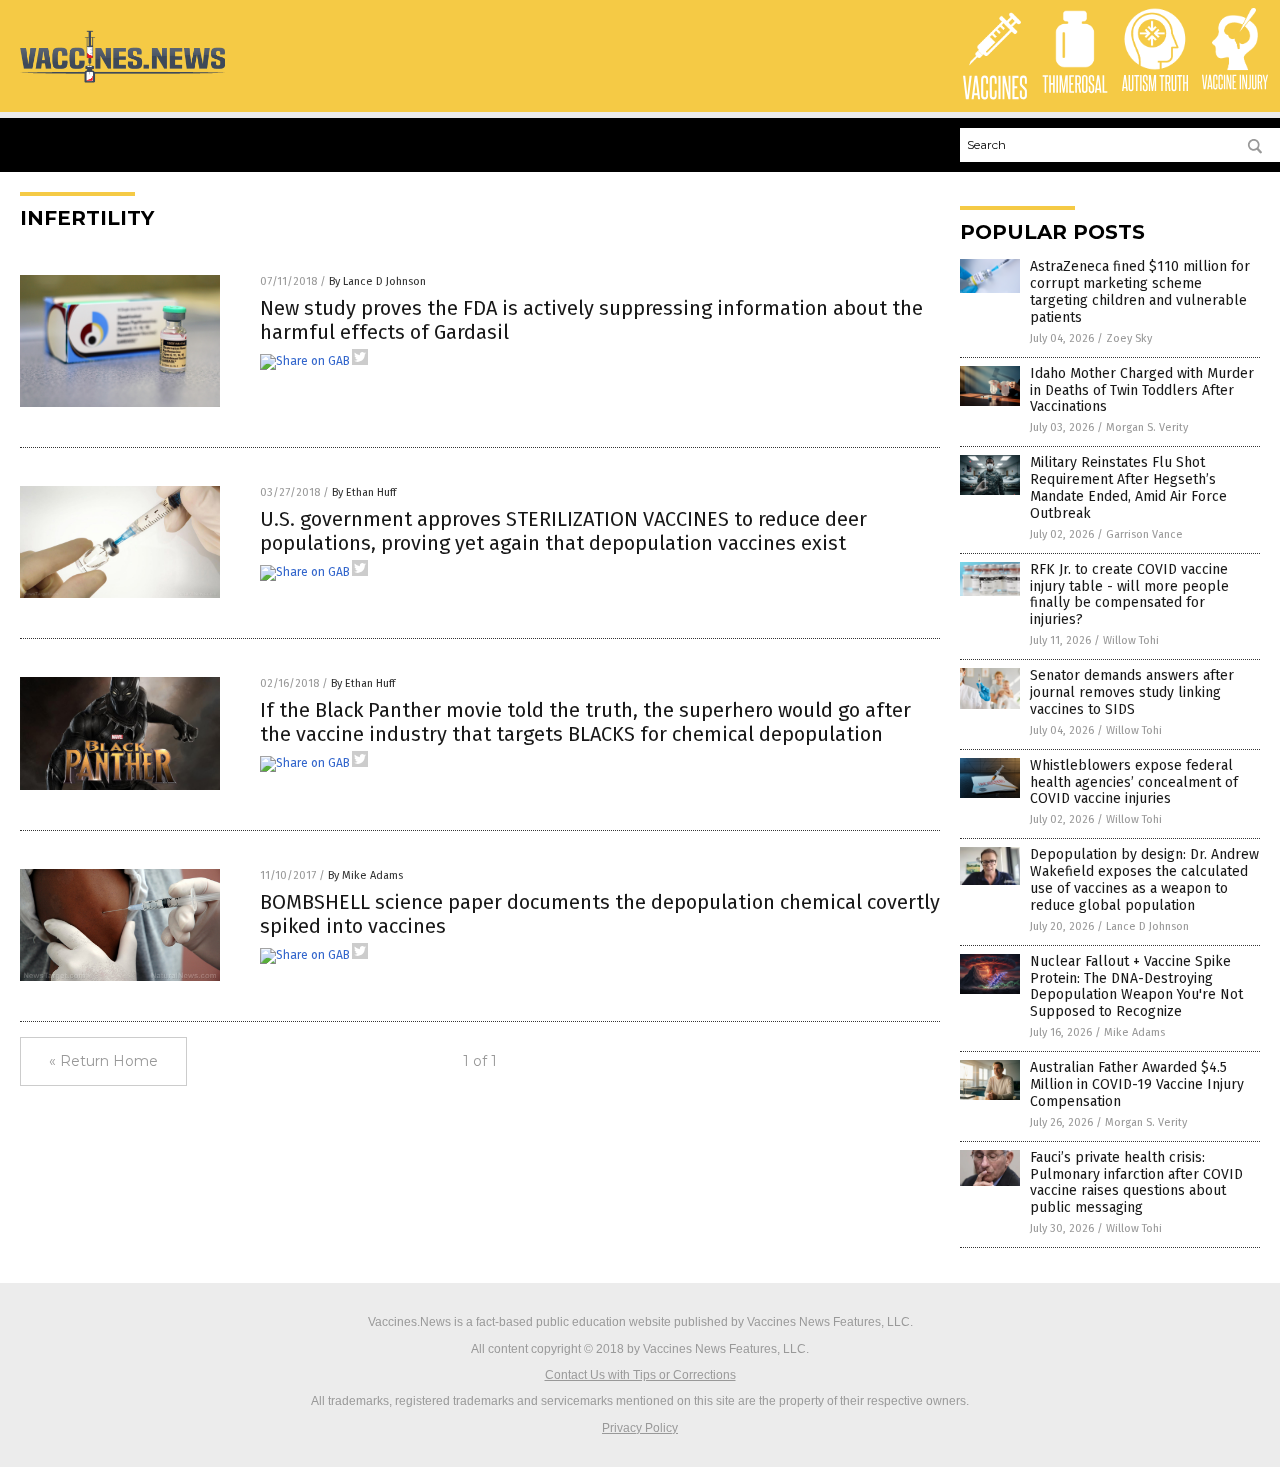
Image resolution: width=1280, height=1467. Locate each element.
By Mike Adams (365, 875)
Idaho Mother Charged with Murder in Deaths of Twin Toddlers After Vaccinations (1142, 390)
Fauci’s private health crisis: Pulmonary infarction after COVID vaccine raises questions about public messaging (1136, 1182)
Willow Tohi (1131, 640)
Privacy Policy (640, 1428)
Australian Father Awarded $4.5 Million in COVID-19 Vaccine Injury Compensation (1137, 1084)
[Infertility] (122, 82)
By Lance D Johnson (377, 281)
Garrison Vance (1144, 534)
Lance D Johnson (1147, 926)
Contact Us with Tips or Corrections (640, 1375)
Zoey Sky (1129, 338)
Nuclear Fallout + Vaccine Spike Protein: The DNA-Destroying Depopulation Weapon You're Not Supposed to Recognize (1136, 986)
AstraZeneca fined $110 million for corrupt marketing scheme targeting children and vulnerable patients (1140, 291)
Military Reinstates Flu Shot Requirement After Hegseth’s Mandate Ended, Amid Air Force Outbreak (1128, 487)
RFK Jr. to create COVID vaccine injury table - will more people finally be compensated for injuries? (1129, 594)
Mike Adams (1134, 1032)
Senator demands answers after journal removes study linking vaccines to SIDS (1132, 692)
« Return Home (103, 1061)
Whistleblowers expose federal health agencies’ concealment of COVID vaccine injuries (1134, 782)
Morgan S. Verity (1147, 427)
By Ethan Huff (364, 492)
